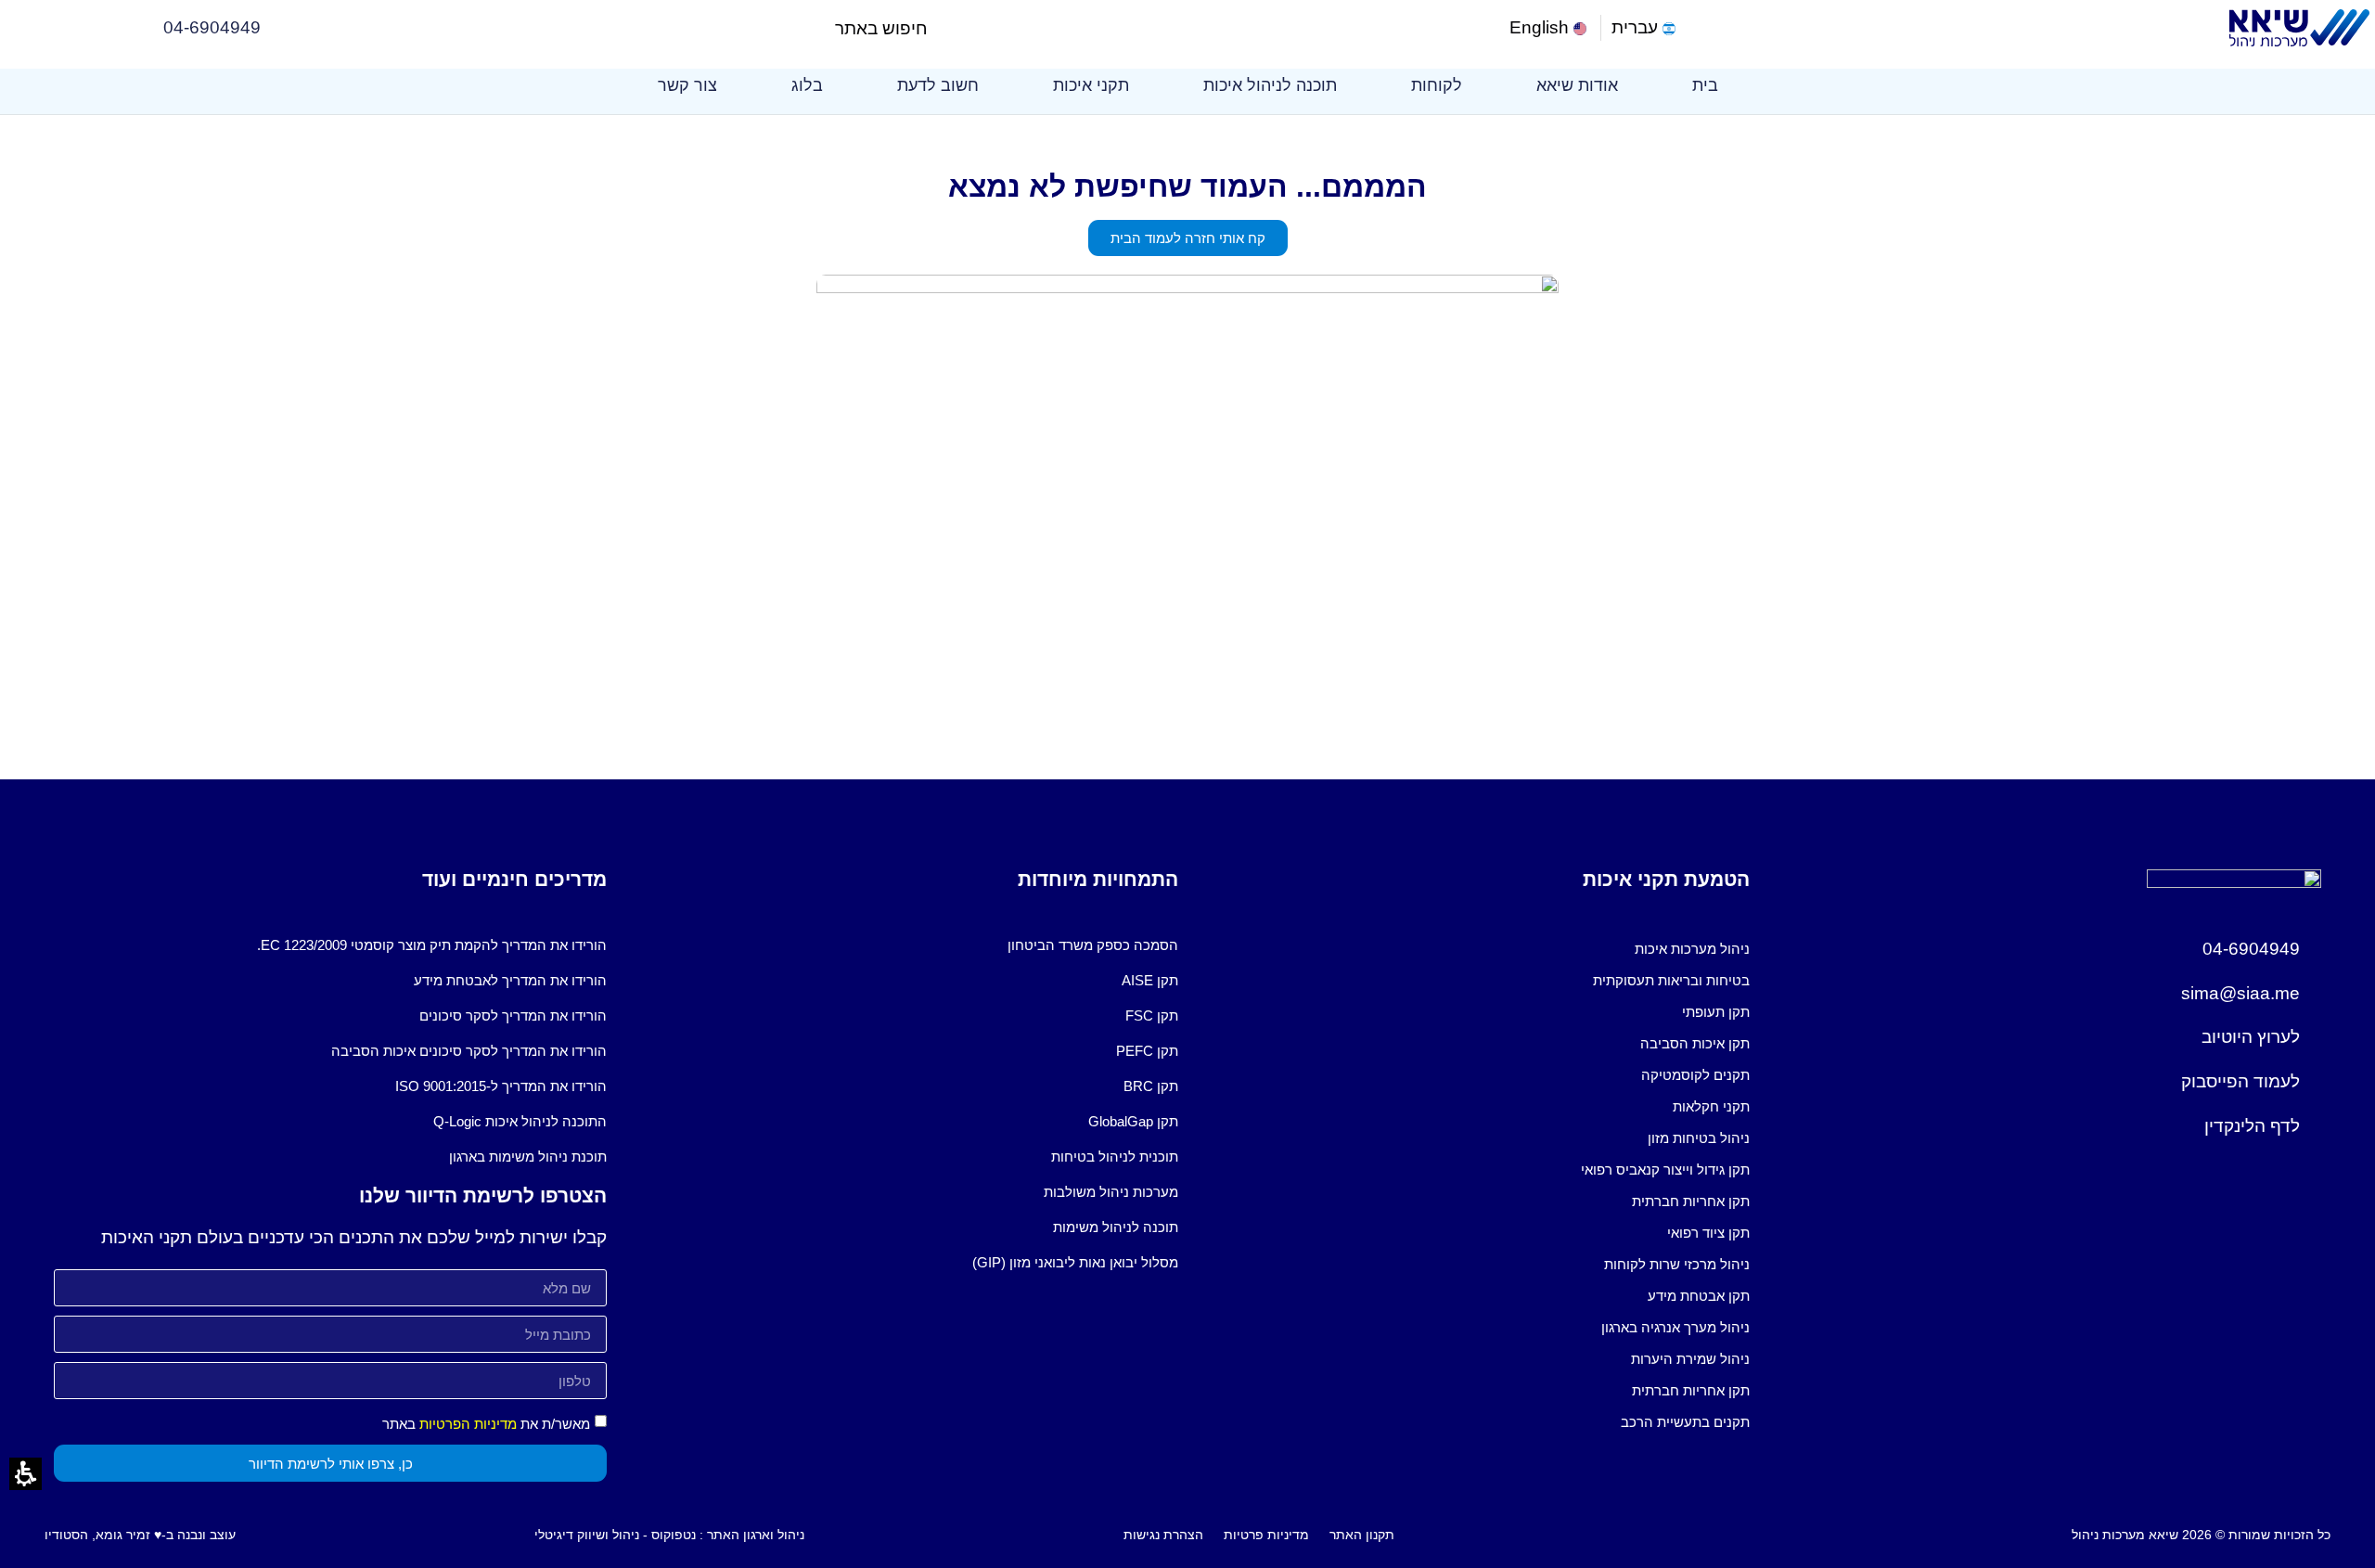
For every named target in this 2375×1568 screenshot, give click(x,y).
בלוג (807, 85)
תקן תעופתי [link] (1716, 1012)
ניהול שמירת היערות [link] (1690, 1359)
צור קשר (687, 85)
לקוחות (1437, 85)
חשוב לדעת (938, 85)
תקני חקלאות (1711, 1106)
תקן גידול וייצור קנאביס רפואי (1665, 1170)
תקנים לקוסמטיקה (1695, 1075)
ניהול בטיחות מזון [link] (1699, 1138)
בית (1705, 85)
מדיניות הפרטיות (468, 1424)
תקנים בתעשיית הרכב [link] (1685, 1422)
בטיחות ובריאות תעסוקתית (1671, 980)
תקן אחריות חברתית (1691, 1201)
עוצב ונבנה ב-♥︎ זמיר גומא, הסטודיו (140, 1535)
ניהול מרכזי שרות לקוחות (1677, 1264)
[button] (943, 28)
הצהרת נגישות (1163, 1535)
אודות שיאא (1577, 85)
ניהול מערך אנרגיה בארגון (1675, 1327)
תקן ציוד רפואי (1708, 1233)
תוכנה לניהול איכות (1270, 85)
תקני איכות (1091, 85)
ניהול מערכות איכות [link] (1692, 949)
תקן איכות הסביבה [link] (1695, 1043)
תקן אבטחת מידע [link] (1699, 1296)
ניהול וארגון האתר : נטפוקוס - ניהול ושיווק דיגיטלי (669, 1535)
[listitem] (1473, 949)
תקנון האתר (1362, 1535)
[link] (1550, 28)
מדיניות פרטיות (1266, 1535)
